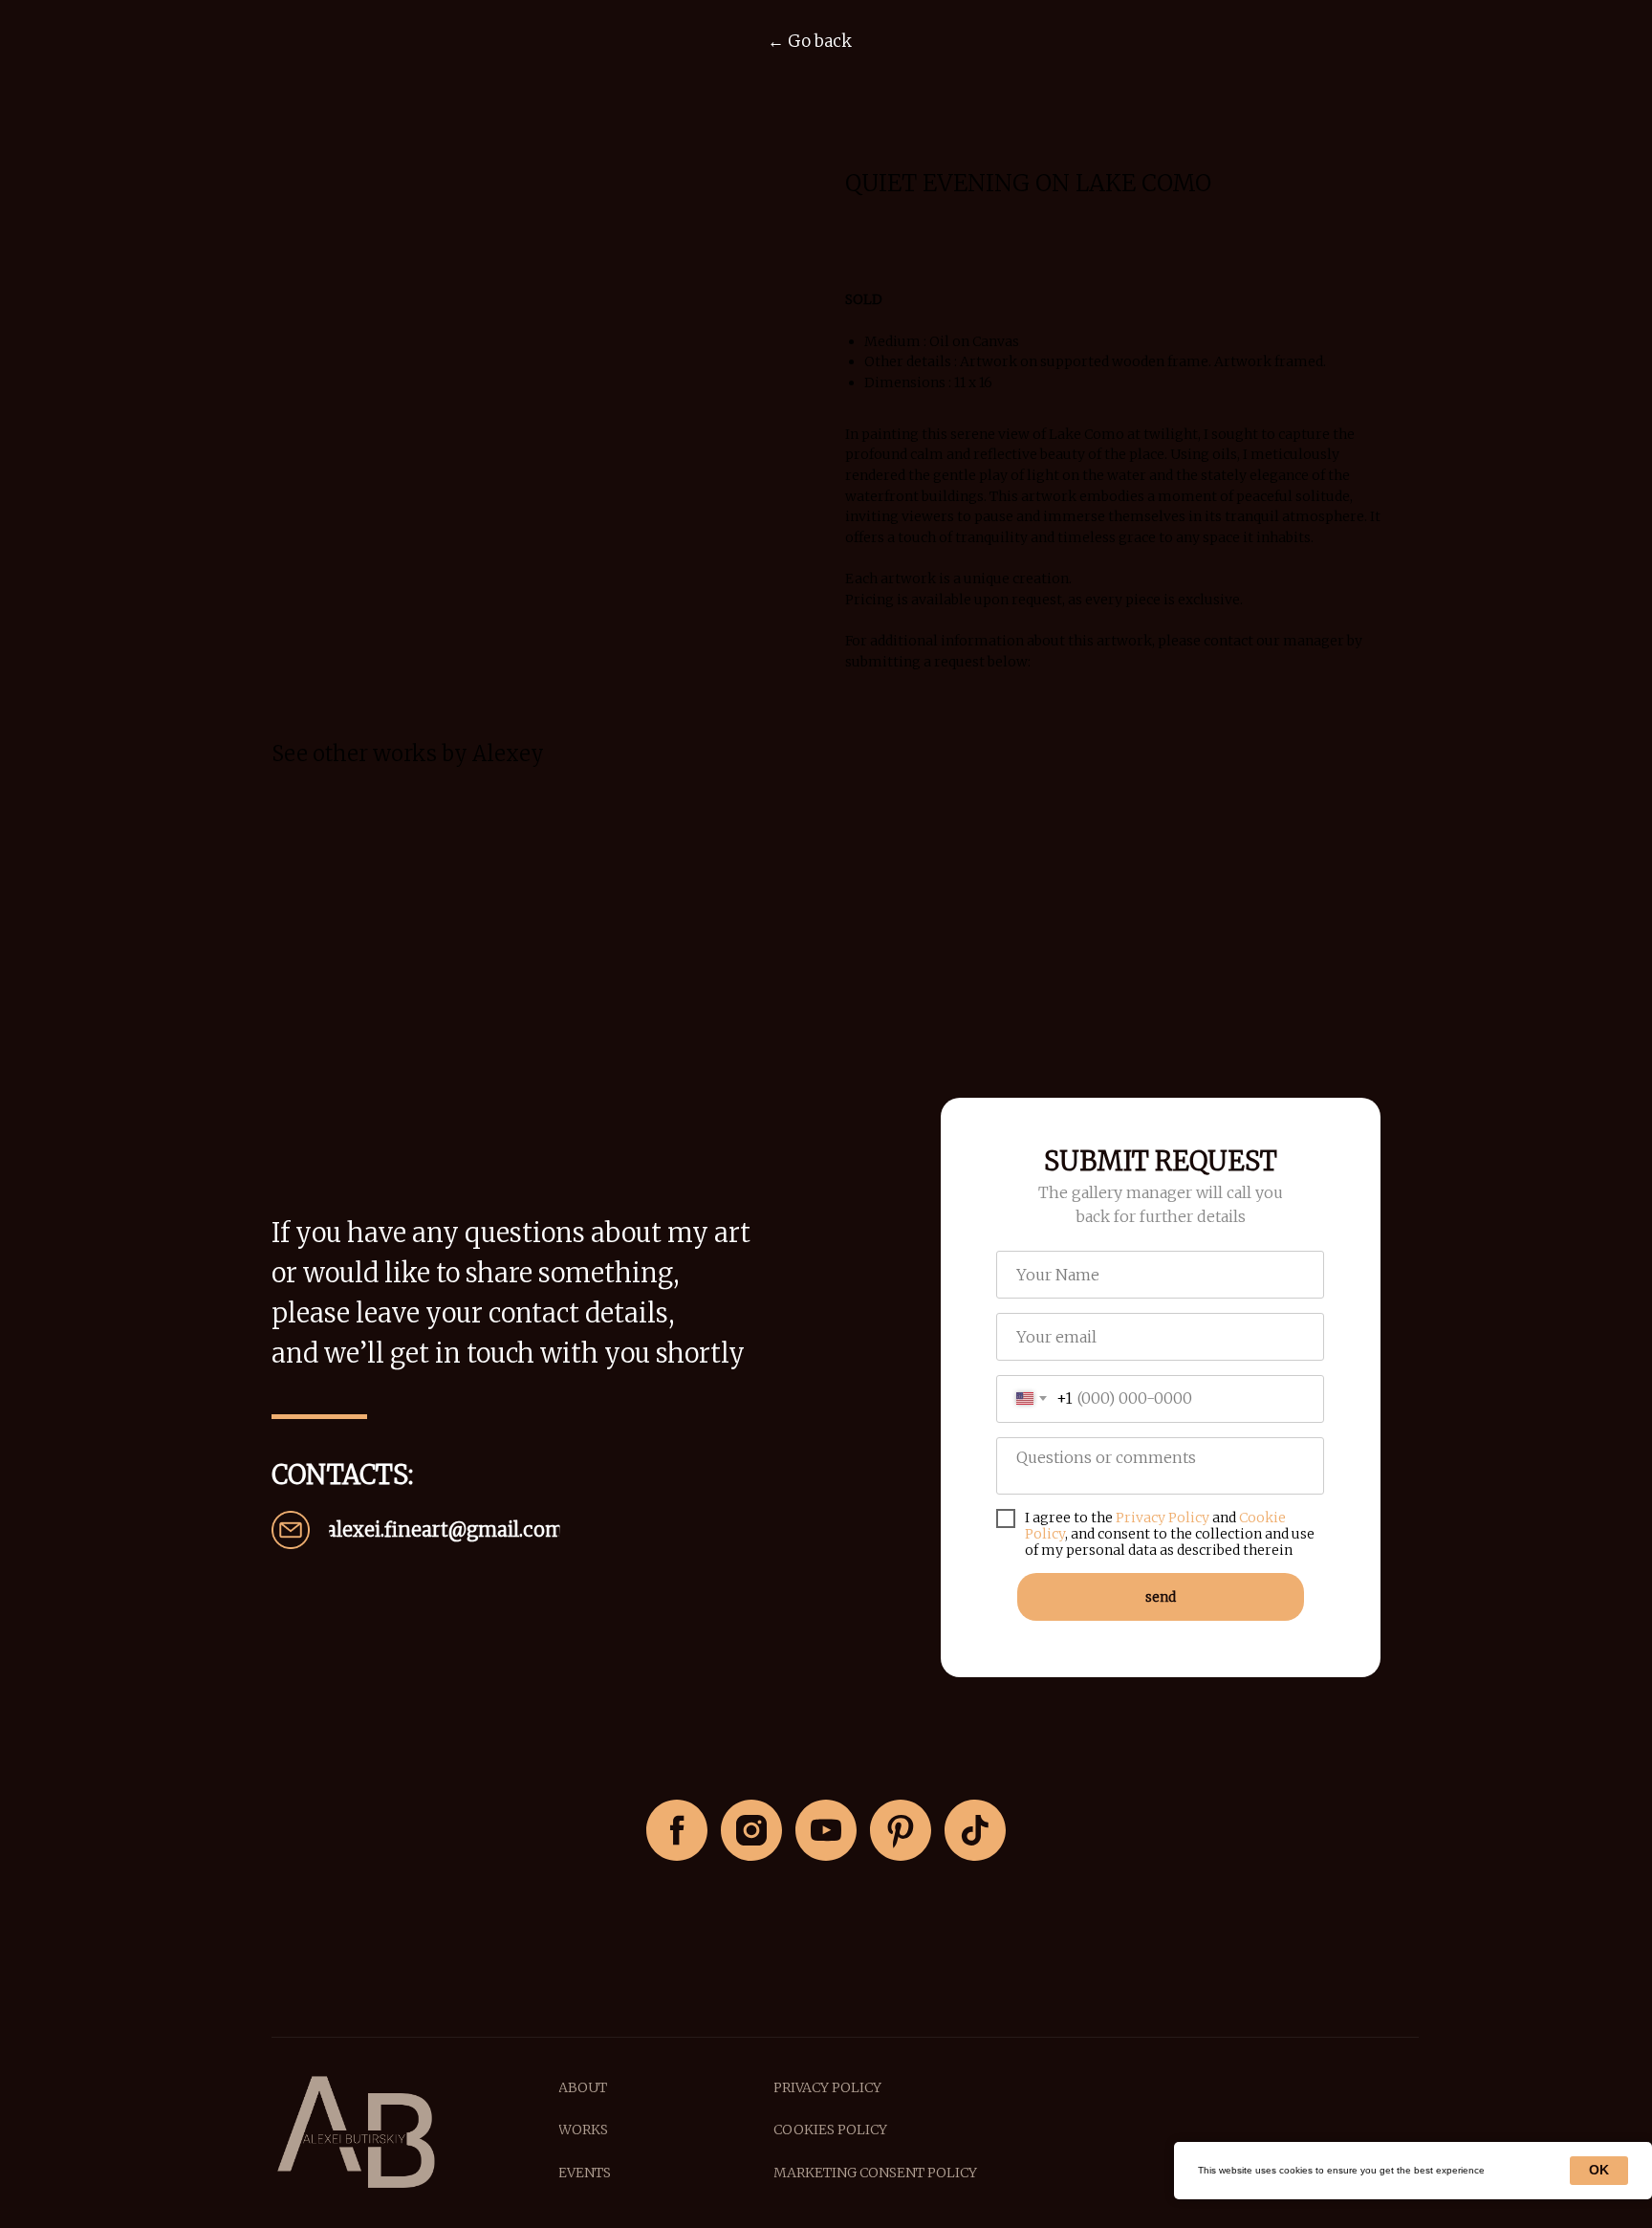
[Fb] (677, 1830)
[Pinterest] (901, 1830)
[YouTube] (826, 1830)
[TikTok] (975, 1830)
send (1161, 1597)
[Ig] (751, 1830)
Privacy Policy (1163, 1518)
